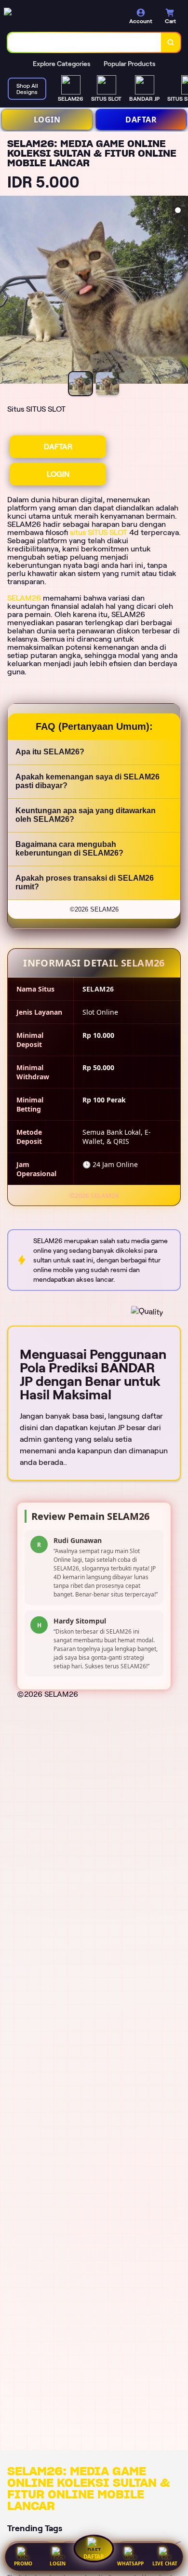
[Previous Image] (8, 291)
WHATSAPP (130, 2563)
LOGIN (47, 120)
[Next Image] (180, 291)
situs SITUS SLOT (99, 532)
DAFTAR (141, 120)
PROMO (23, 2563)
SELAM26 (24, 598)
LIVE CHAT (165, 2563)
